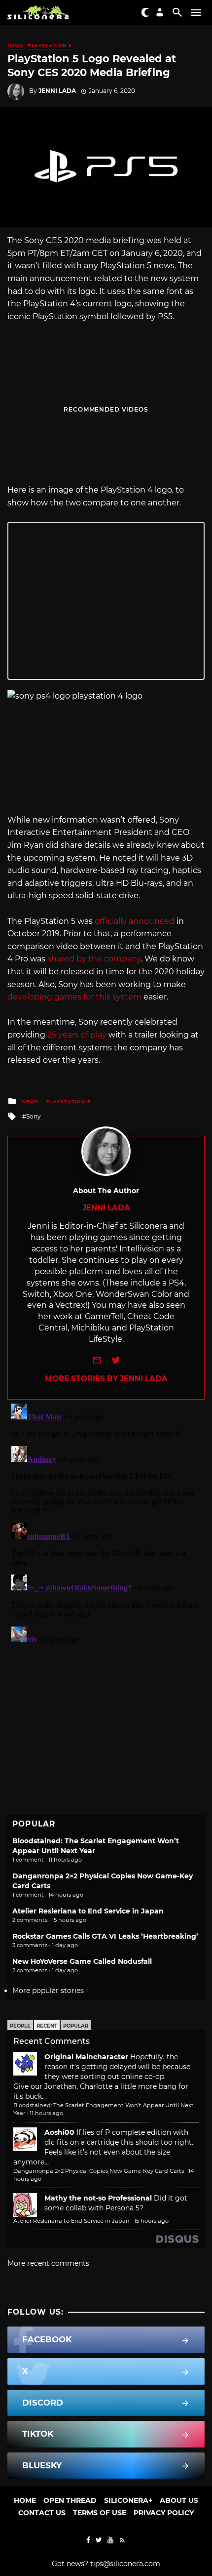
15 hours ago (151, 2221)
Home (25, 2500)
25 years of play (77, 1035)
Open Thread (70, 2500)
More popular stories (48, 1991)
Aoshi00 (59, 2132)
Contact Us (42, 2513)
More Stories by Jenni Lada (106, 1379)
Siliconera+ (128, 2500)
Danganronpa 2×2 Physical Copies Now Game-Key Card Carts (99, 2171)
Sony (34, 1116)
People (20, 2026)
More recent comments (48, 2263)
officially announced (135, 921)
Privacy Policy (164, 2513)
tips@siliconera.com (125, 2564)
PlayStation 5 (50, 45)
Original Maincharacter (86, 2057)
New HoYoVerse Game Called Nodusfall (82, 1961)
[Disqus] (106, 1523)
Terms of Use (100, 2513)
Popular (76, 2026)
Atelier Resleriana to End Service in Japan (88, 1911)
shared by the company (94, 959)
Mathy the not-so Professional (98, 2198)
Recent (47, 2026)
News (16, 45)
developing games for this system (74, 997)
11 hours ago (46, 2113)
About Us (179, 2500)
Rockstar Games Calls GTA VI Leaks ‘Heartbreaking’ (105, 1936)
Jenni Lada (57, 91)
